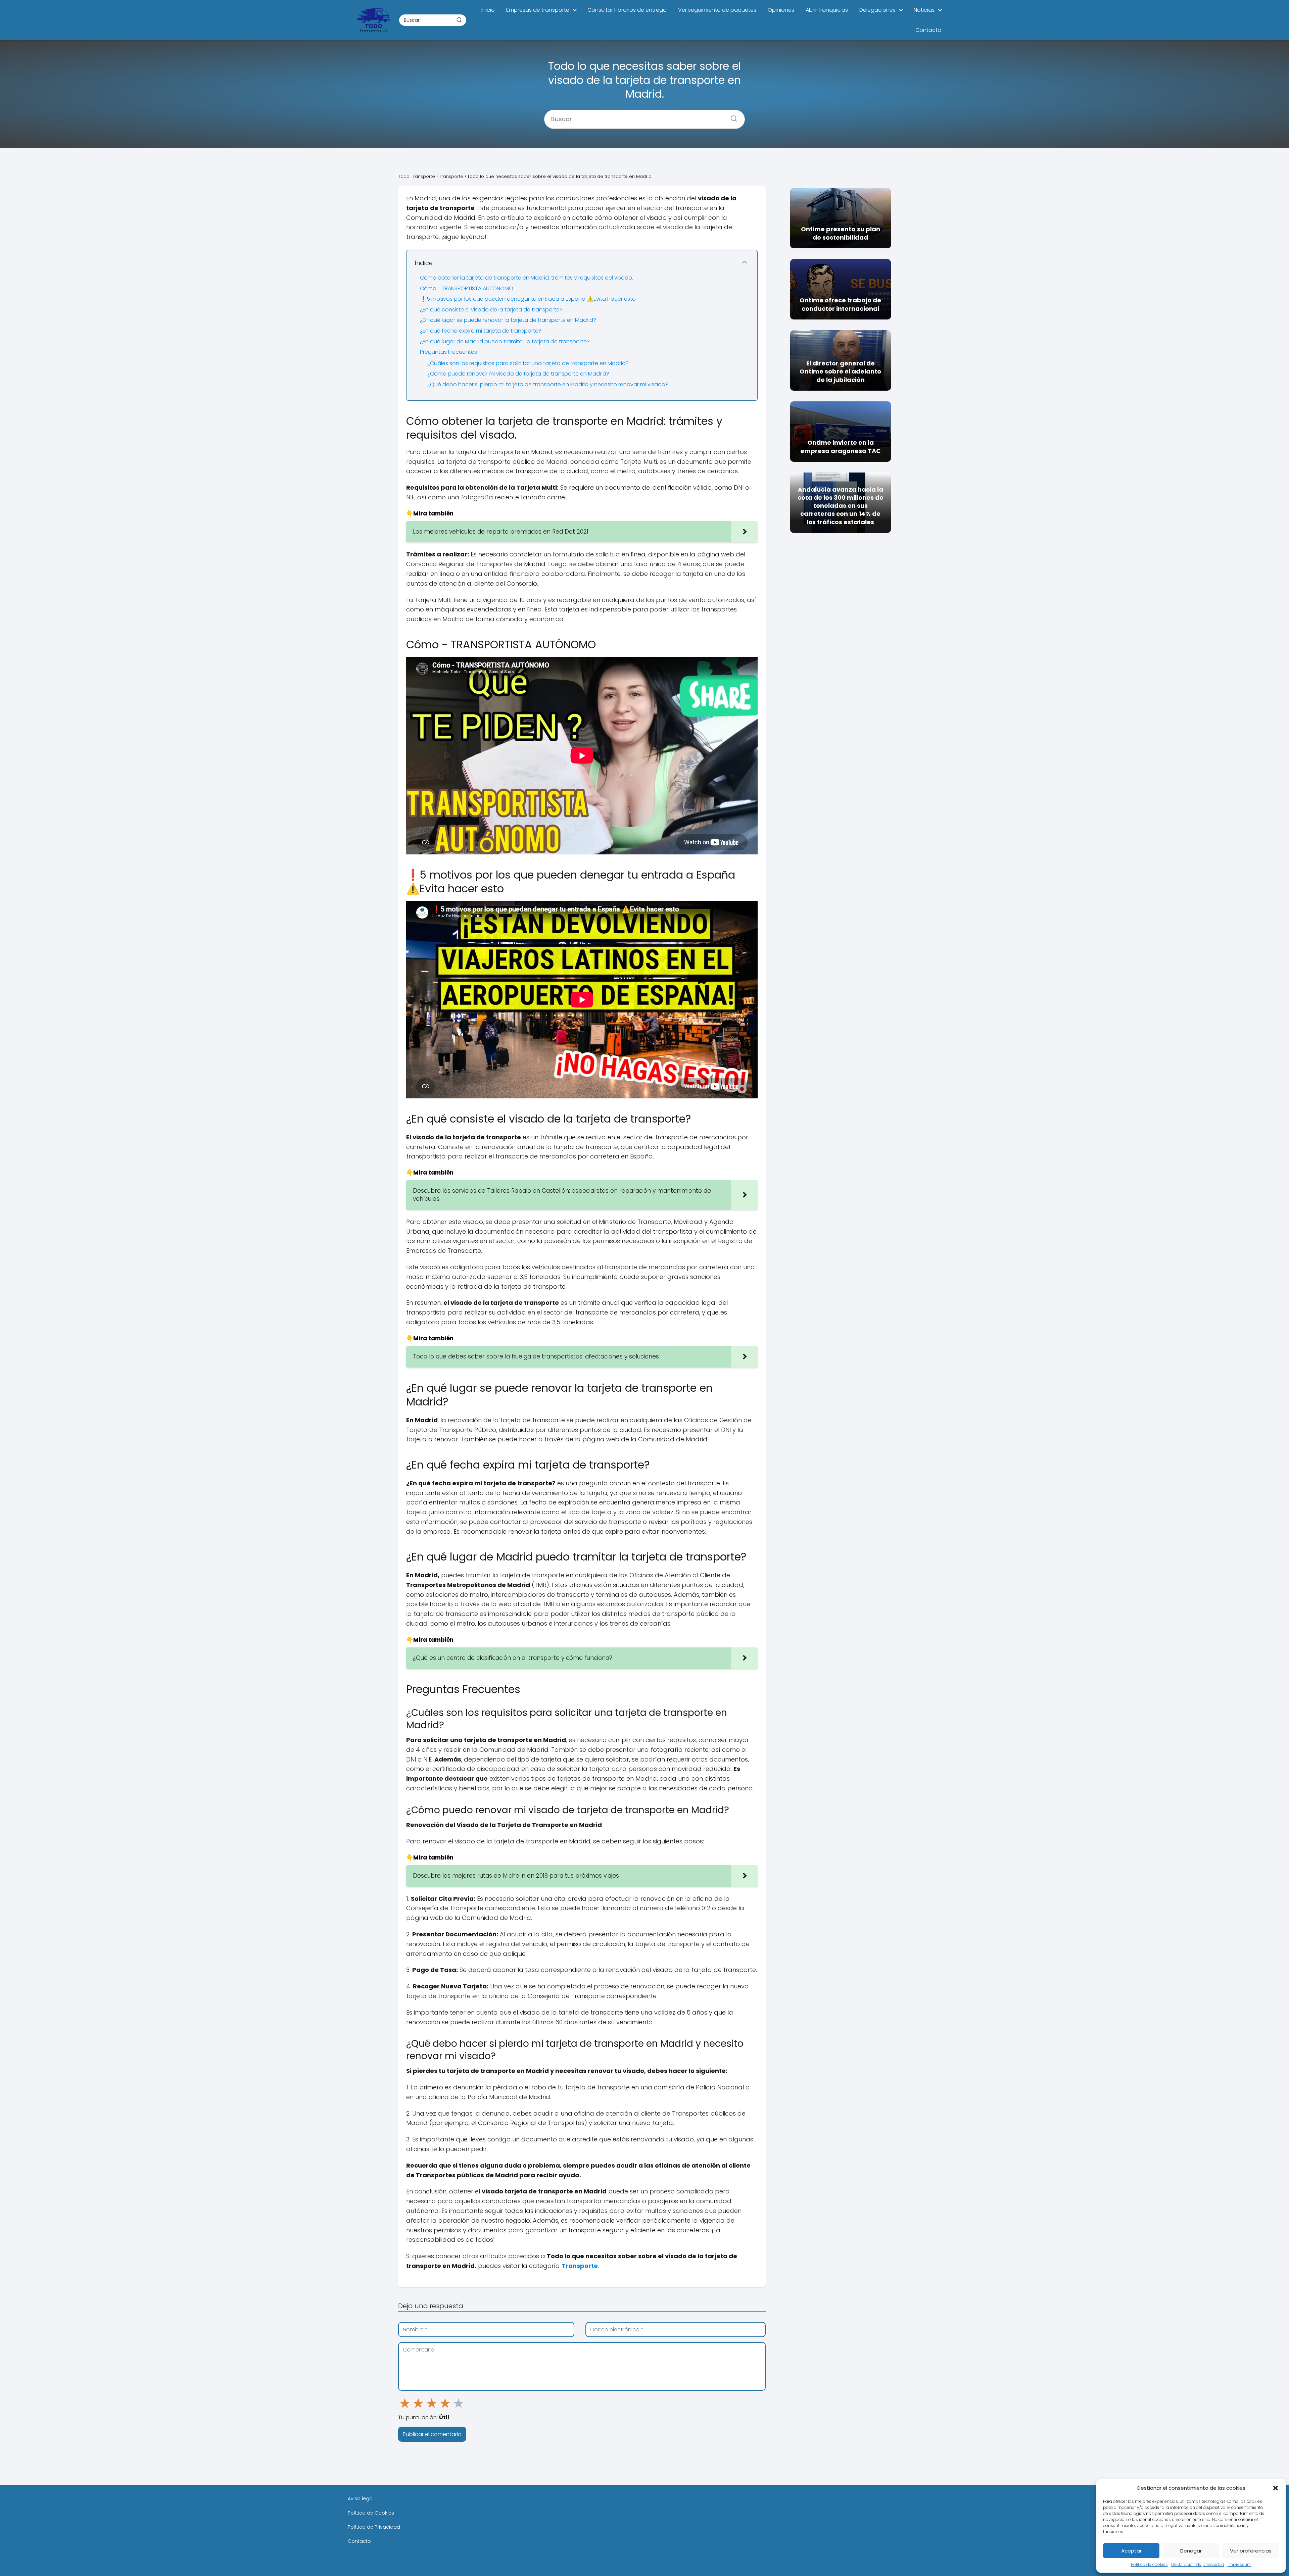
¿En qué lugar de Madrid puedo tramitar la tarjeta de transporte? (505, 341)
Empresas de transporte (538, 10)
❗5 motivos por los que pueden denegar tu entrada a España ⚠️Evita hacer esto (528, 299)
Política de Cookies (371, 2513)
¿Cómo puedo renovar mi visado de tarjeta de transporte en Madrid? (518, 374)
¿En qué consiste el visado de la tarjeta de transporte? (491, 310)
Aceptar (1131, 2551)
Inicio (488, 10)
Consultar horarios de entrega (627, 10)
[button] (1276, 2488)
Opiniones (781, 10)
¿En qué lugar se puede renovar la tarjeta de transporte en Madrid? (508, 320)
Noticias (924, 10)
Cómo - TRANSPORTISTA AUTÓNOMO (467, 288)
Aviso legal (361, 2498)
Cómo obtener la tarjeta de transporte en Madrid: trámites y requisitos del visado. (527, 278)
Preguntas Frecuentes (448, 352)
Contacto (928, 30)
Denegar (1191, 2551)
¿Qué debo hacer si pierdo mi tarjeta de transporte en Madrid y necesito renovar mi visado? (548, 384)
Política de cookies (1149, 2564)
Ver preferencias (1251, 2551)
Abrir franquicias (827, 10)
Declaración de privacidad (1198, 2564)
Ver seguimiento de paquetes (717, 10)
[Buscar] (459, 20)
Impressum (1239, 2564)
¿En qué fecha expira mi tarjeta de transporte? (481, 331)
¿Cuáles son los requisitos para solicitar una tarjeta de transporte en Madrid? (528, 363)
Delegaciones (877, 10)
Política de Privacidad (374, 2527)
